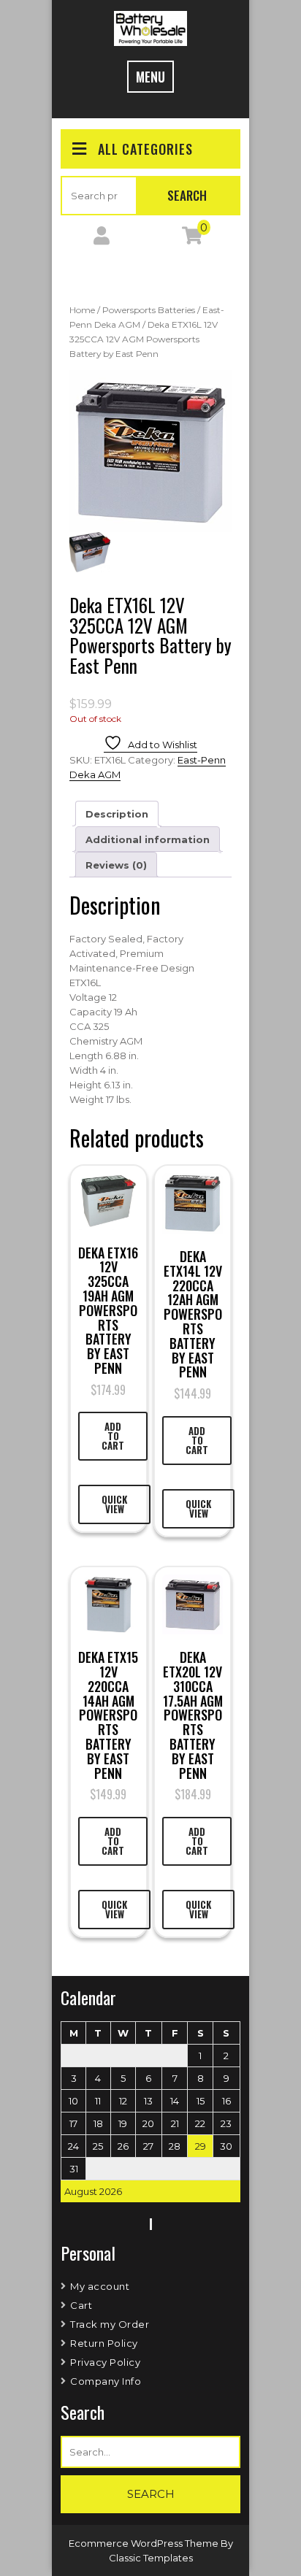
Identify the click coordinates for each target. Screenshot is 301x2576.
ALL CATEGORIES (145, 149)
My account (100, 2286)
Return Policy (104, 2343)
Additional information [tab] (148, 839)
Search (187, 195)
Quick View (114, 1504)
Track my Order (110, 2324)
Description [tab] (117, 814)
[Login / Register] (102, 239)
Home (82, 310)
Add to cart (113, 1436)
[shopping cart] (192, 239)
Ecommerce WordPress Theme (145, 2543)
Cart (81, 2305)
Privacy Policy (105, 2362)
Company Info (106, 2381)
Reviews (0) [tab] (116, 865)
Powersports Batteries (149, 310)
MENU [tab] (150, 77)
